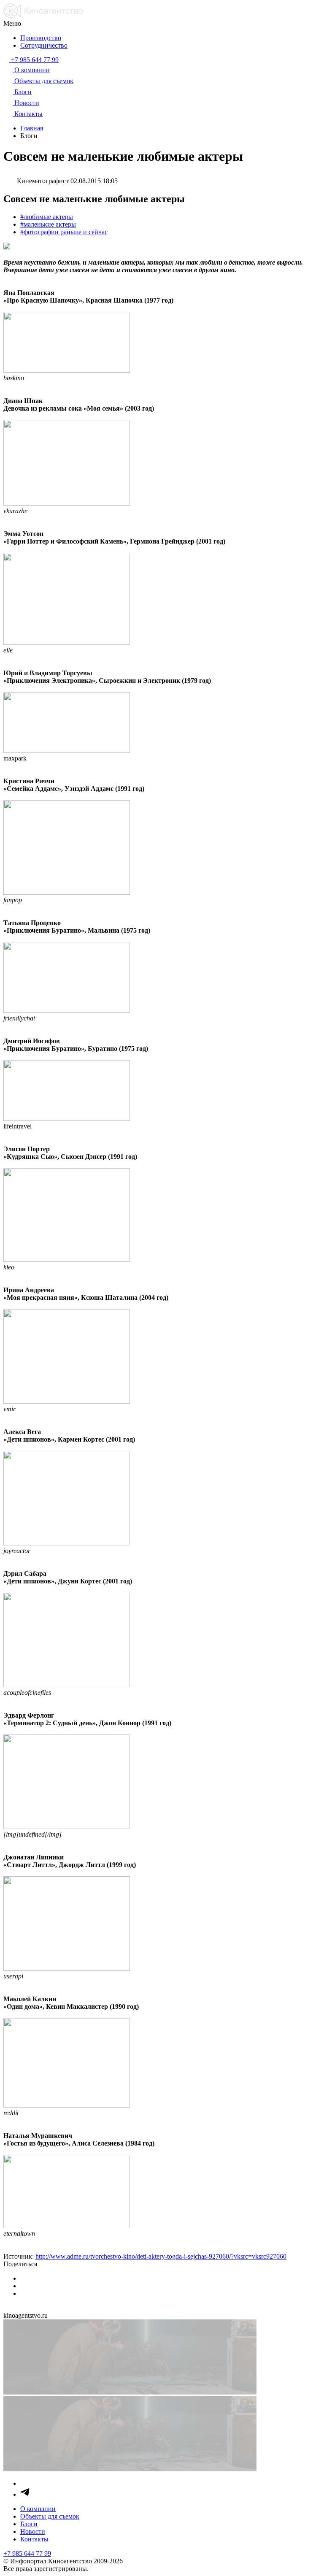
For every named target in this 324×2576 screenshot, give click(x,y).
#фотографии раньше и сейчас (64, 232)
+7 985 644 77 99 (27, 2553)
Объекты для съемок (50, 2516)
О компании (38, 2509)
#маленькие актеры (48, 224)
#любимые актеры (47, 217)
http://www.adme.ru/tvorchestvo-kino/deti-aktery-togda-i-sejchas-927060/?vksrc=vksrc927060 (161, 2256)
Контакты (34, 2539)
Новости (33, 2531)
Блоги (29, 2524)
